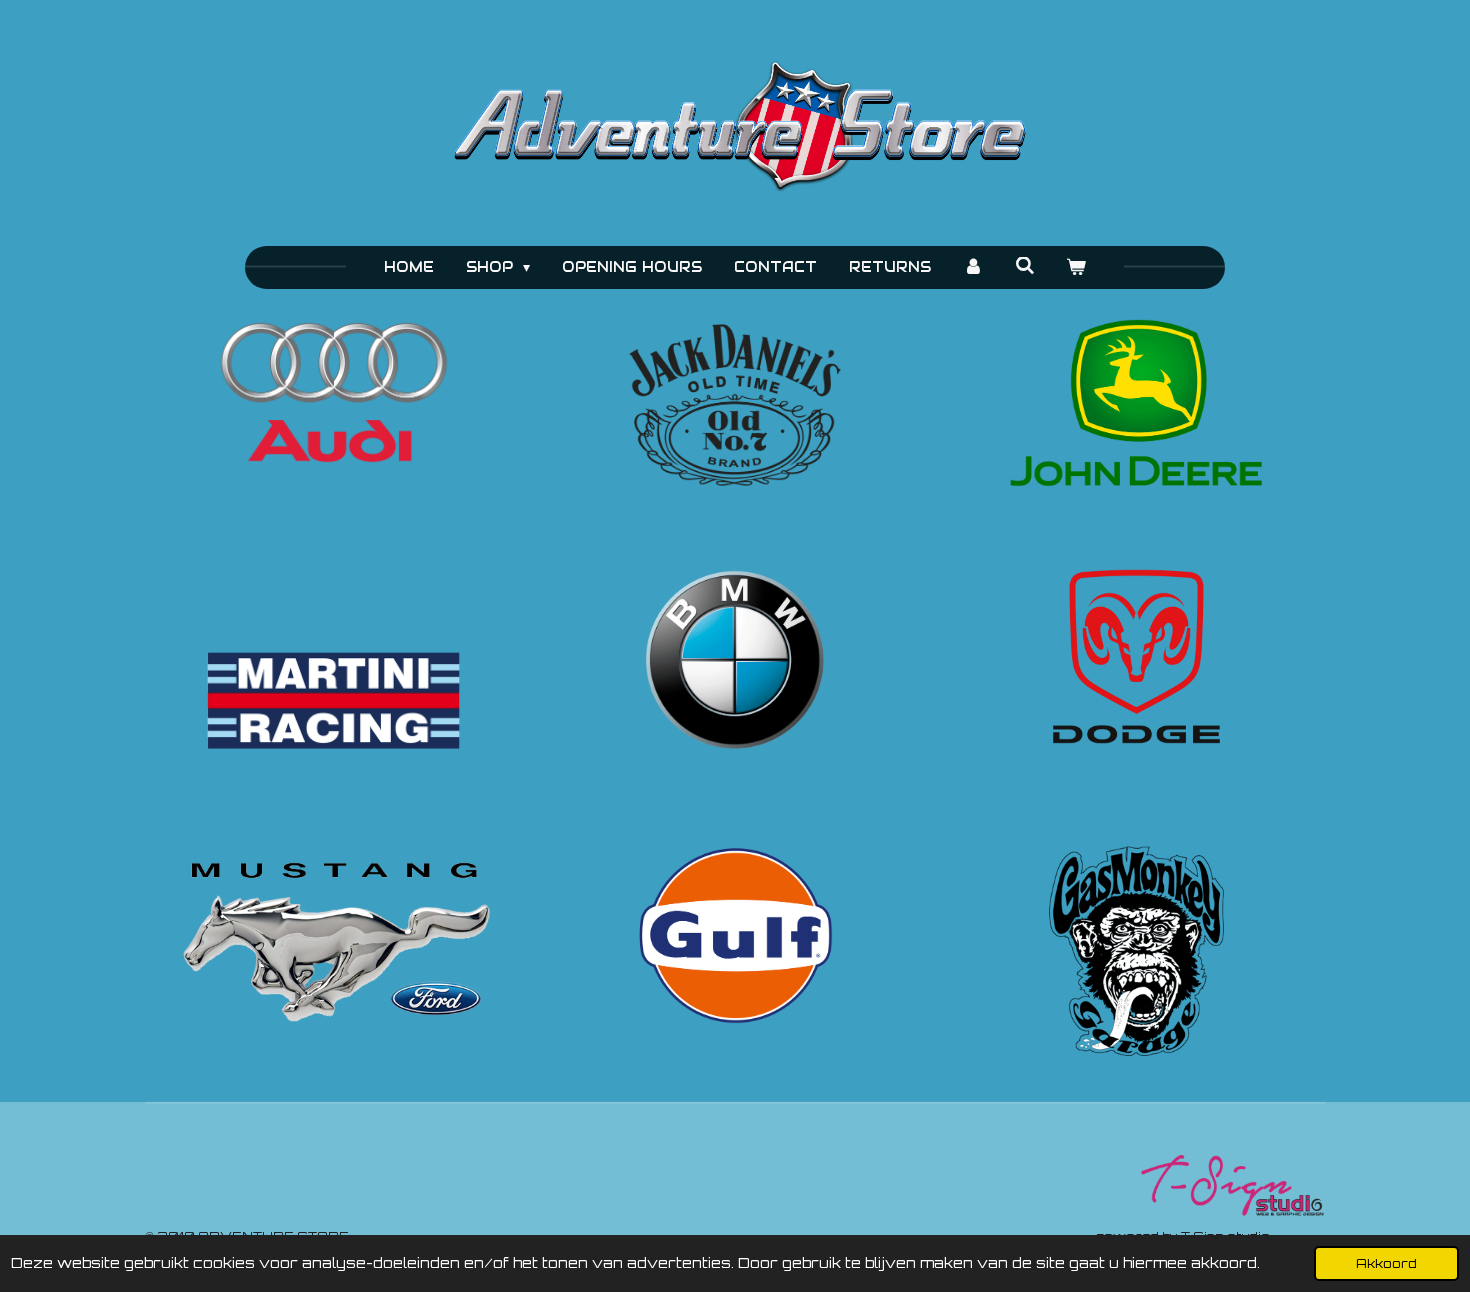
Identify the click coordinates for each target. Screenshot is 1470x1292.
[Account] (973, 267)
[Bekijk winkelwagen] (1077, 267)
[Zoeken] (1025, 266)
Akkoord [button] (1386, 1263)
